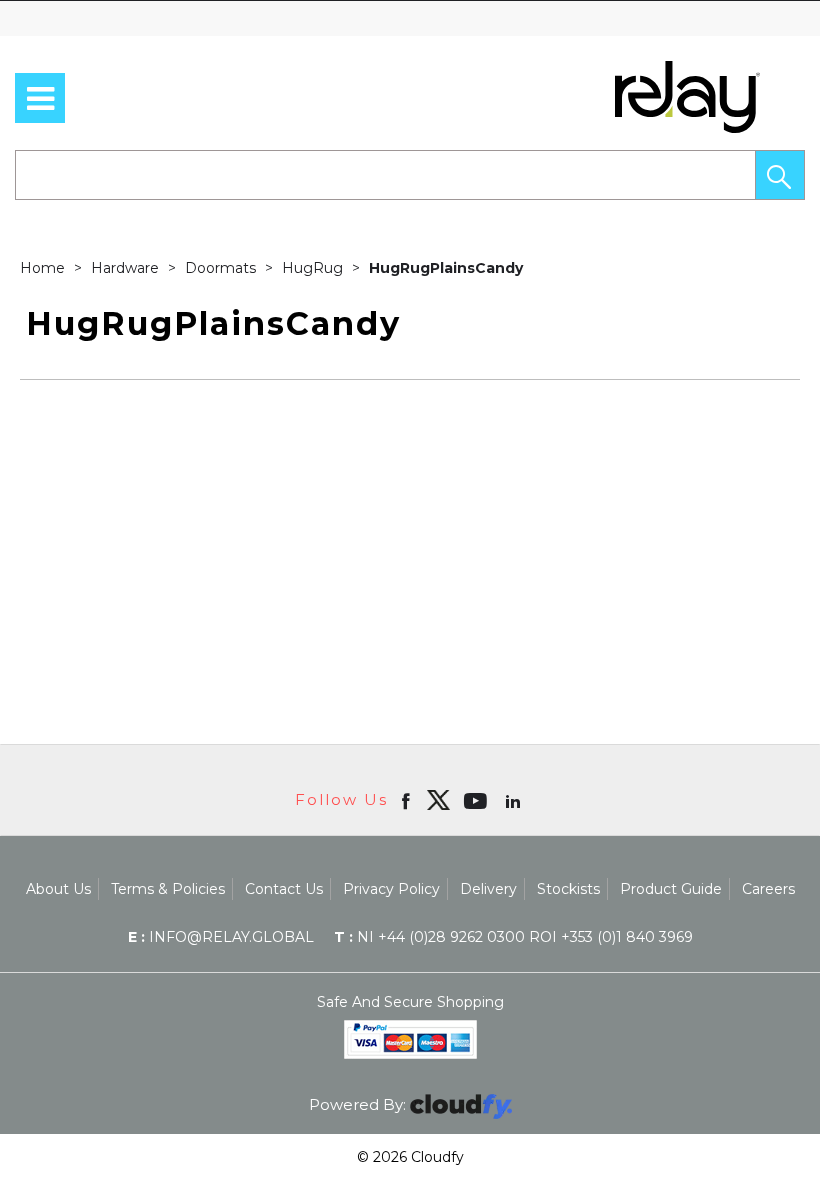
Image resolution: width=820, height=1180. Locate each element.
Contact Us (284, 889)
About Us (58, 889)
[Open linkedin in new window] (515, 800)
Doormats (222, 268)
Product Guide (671, 889)
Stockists (568, 889)
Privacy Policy (391, 889)
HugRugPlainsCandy (446, 268)
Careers (768, 889)
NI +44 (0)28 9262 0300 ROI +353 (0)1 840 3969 (513, 937)
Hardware (127, 268)
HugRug (314, 268)
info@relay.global (221, 937)
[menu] (40, 98)
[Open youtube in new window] (477, 800)
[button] (780, 175)
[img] (438, 800)
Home (44, 268)
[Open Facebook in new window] (407, 800)
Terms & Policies (168, 889)
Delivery (488, 889)
